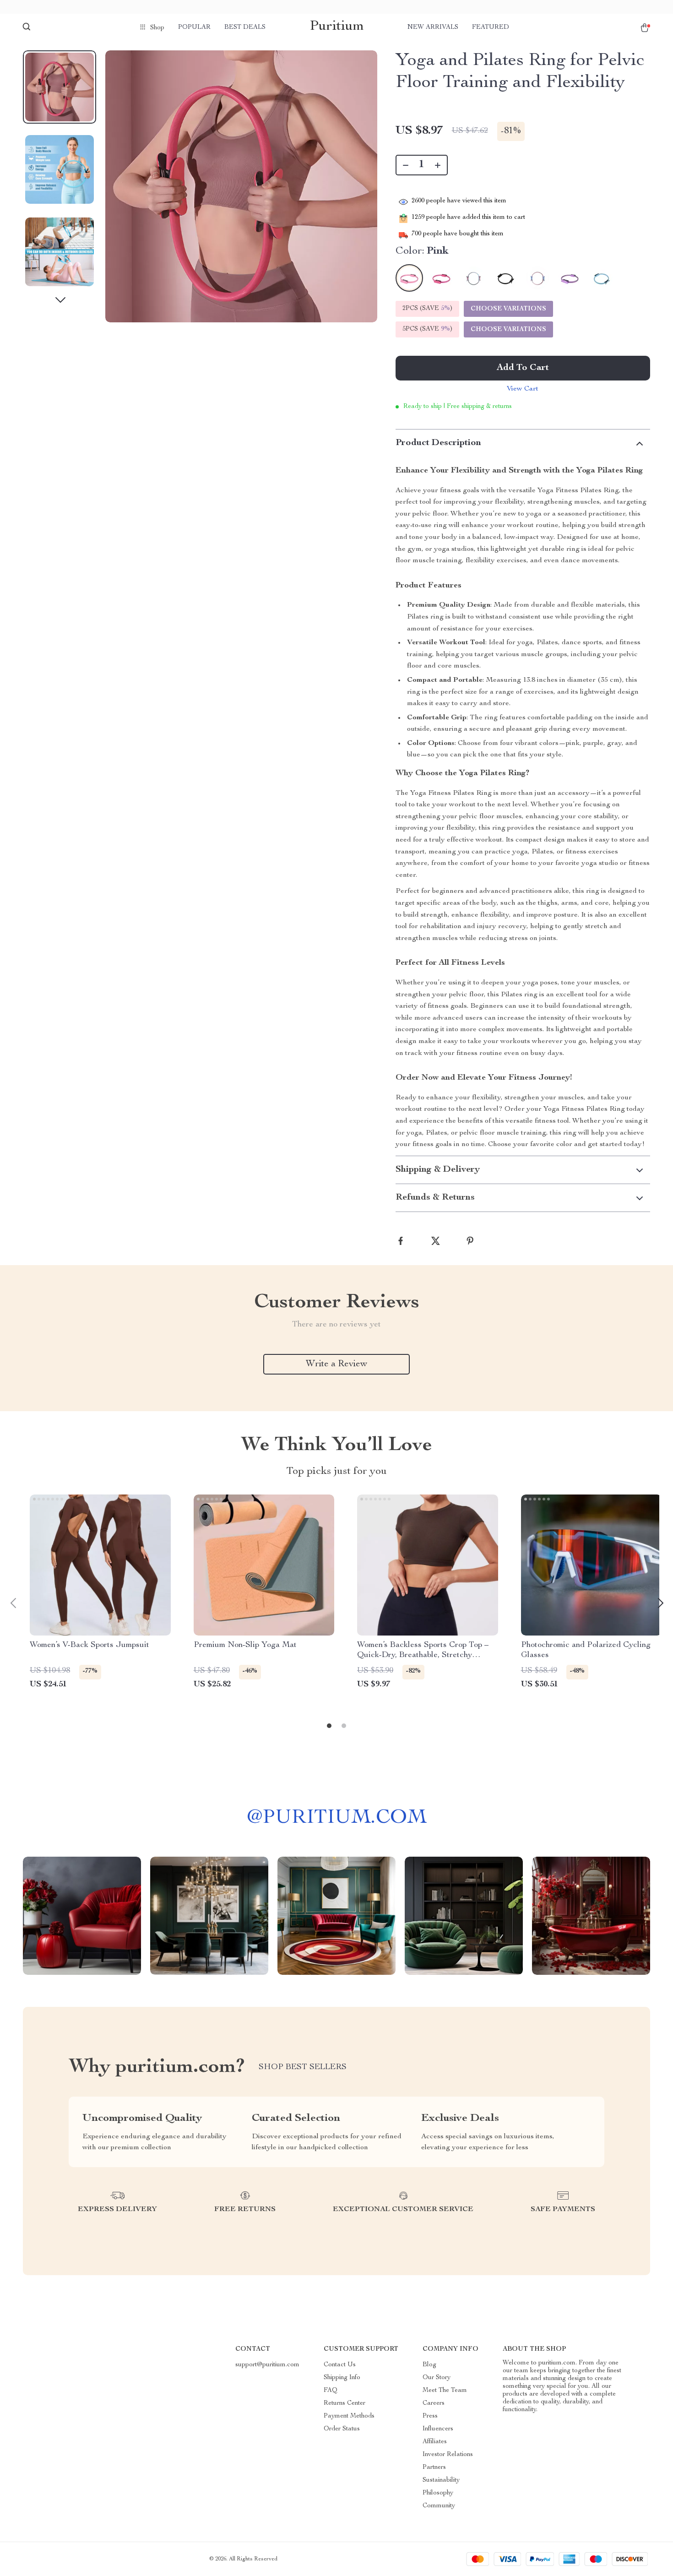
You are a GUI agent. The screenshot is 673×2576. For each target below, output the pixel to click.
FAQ (331, 2391)
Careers (434, 2403)
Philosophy (438, 2493)
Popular (194, 27)
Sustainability (441, 2480)
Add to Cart (523, 368)
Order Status (342, 2429)
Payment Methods (349, 2416)
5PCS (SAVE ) (427, 329)
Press (430, 2416)
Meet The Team (445, 2391)
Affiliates (435, 2442)
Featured (491, 27)
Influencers (438, 2429)
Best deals (245, 27)
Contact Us (340, 2365)
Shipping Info (342, 2378)
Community (439, 2506)
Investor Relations (448, 2455)
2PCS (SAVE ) (427, 309)
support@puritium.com (267, 2365)
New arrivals (433, 27)
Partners (434, 2467)
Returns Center (345, 2403)
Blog (429, 2365)
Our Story (437, 2378)
